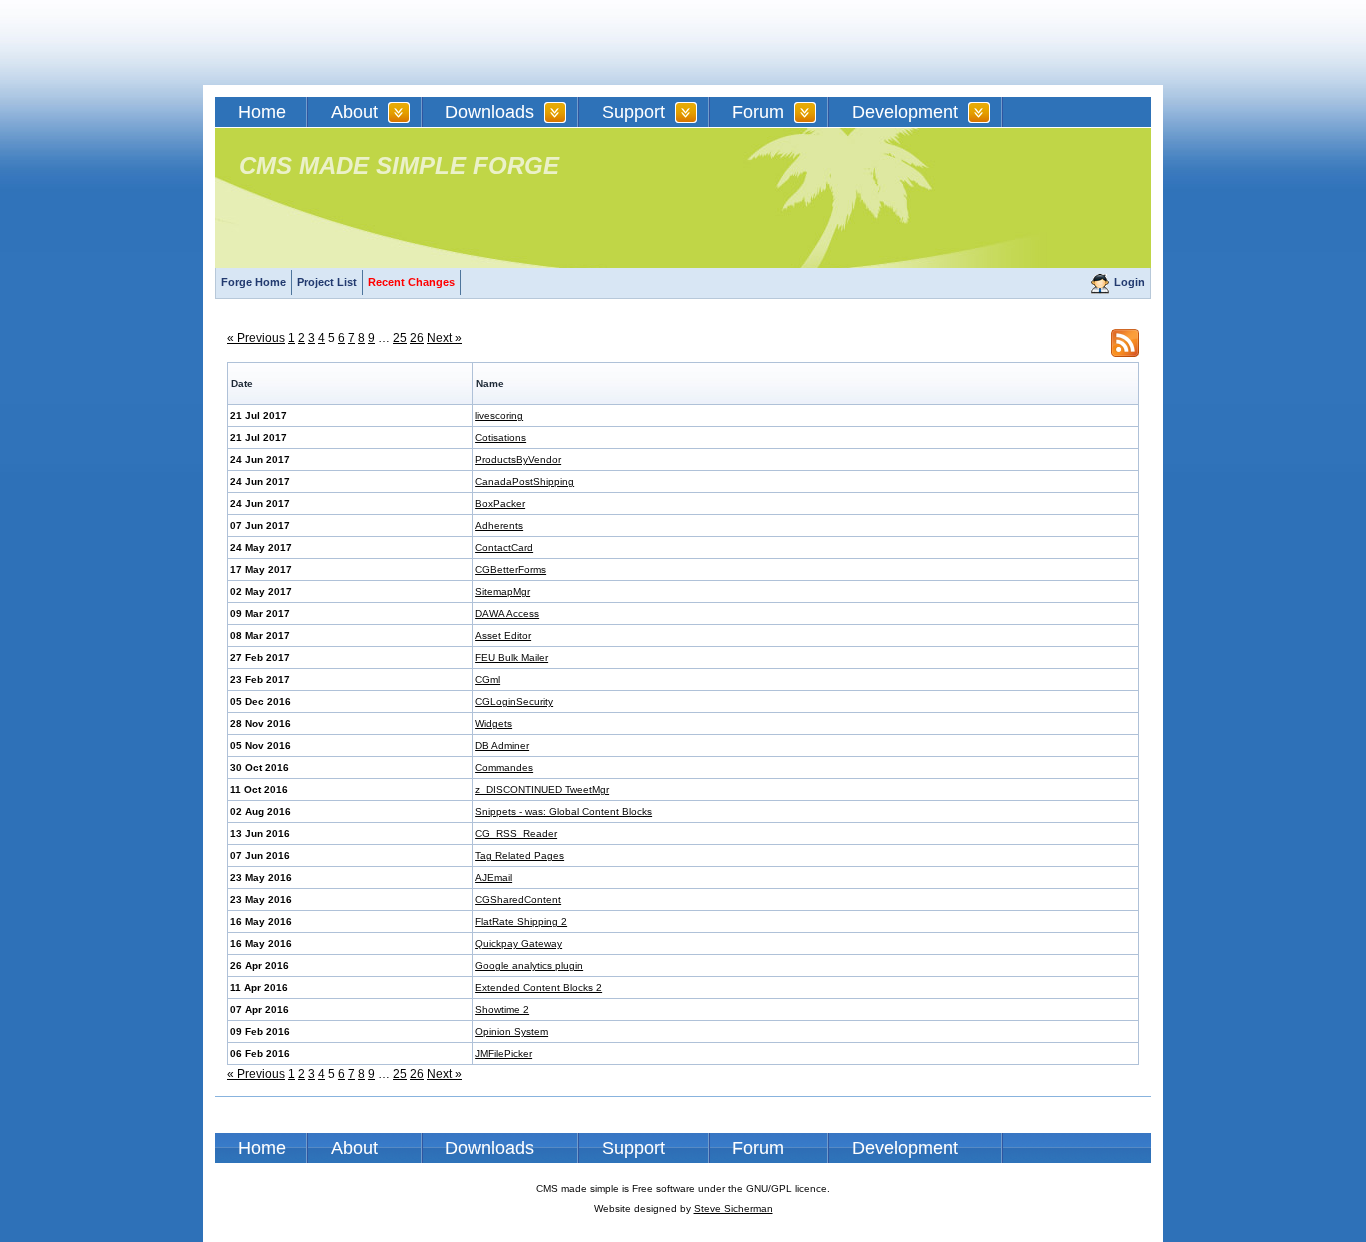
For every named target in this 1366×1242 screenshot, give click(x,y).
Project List (327, 282)
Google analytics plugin (529, 965)
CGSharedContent (518, 899)
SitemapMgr (502, 591)
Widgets (493, 723)
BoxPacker (500, 503)
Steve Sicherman (733, 1208)
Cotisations (500, 437)
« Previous (256, 338)
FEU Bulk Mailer (511, 657)
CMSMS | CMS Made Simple (358, 42)
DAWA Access (507, 613)
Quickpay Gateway (518, 943)
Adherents (499, 525)
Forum (758, 112)
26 (417, 338)
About (354, 112)
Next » (444, 338)
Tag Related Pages (519, 855)
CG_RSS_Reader (516, 833)
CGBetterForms (510, 569)
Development (905, 112)
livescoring (499, 415)
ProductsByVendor (518, 459)
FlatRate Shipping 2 (521, 921)
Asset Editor (503, 635)
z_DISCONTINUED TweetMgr (542, 789)
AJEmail (493, 877)
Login (1129, 282)
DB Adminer (502, 745)
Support (633, 112)
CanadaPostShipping (524, 481)
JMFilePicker (503, 1053)
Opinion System (511, 1031)
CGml (487, 679)
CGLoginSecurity (514, 701)
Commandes (504, 767)
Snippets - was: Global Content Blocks (563, 811)
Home (262, 112)
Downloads (489, 112)
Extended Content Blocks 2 (538, 987)
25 (400, 338)
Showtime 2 (502, 1009)
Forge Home (253, 282)
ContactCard (504, 547)
